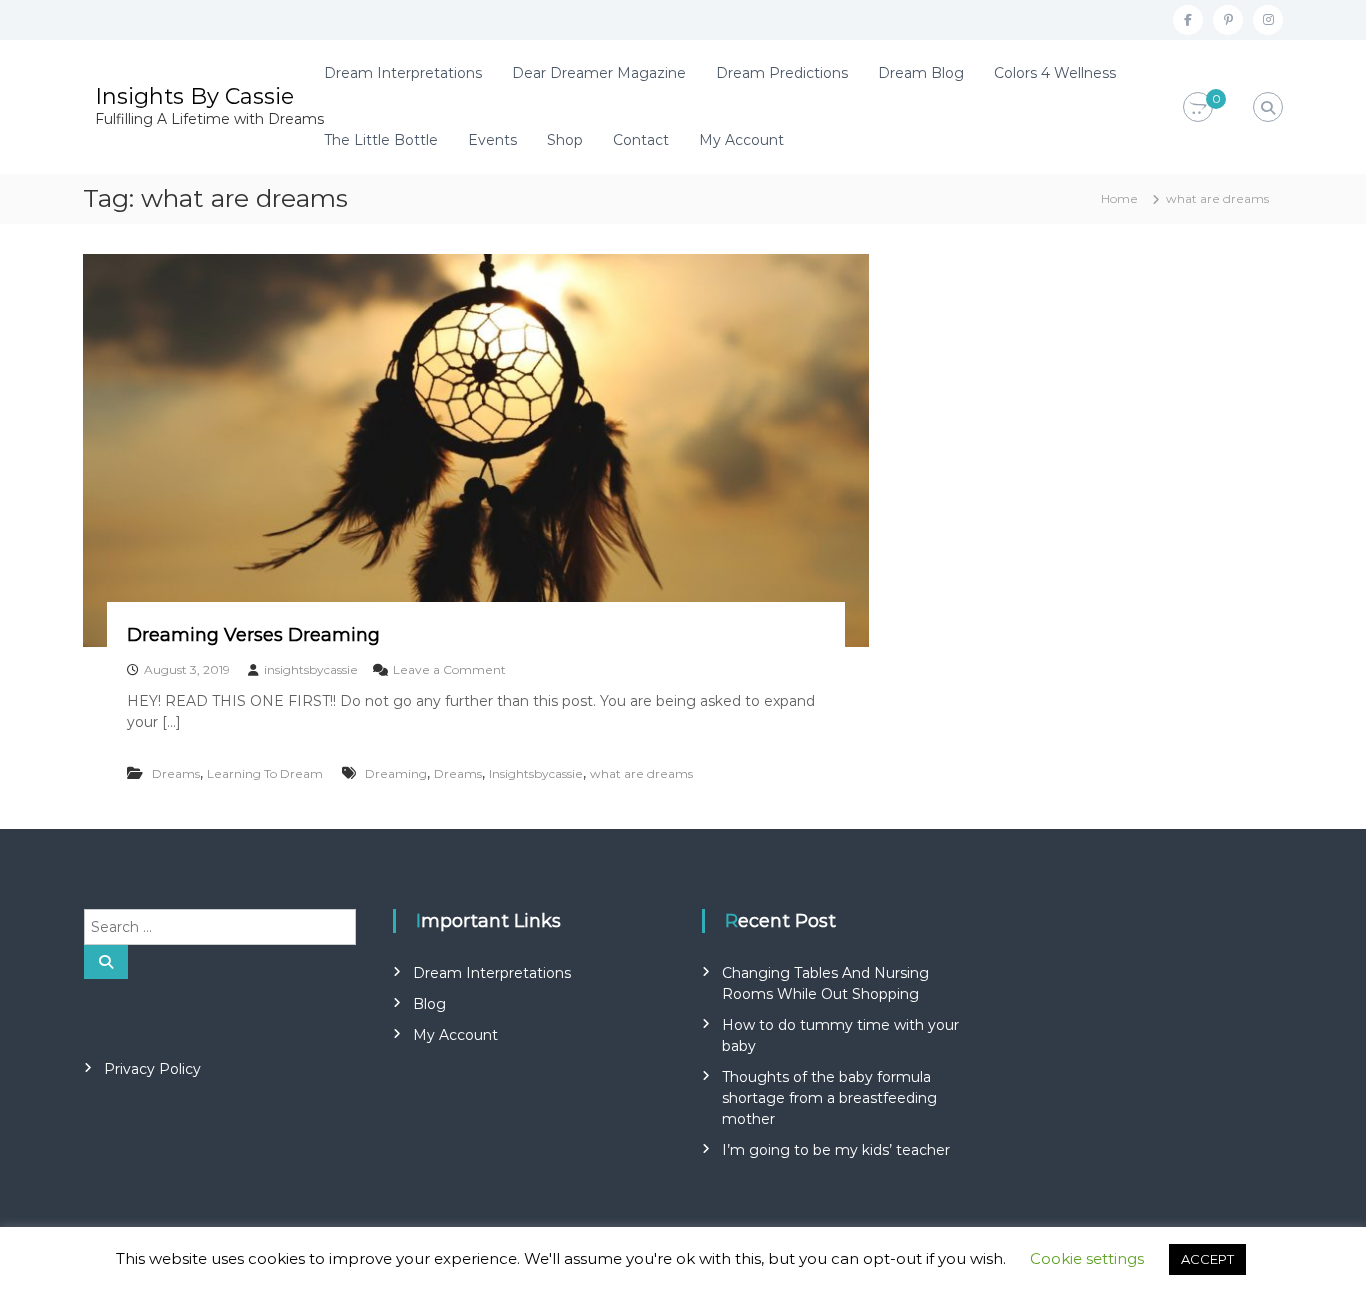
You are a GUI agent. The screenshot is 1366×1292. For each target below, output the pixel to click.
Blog (429, 1004)
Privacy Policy (152, 1069)
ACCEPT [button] (1207, 1259)
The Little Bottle (381, 140)
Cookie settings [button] (1087, 1258)
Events (492, 140)
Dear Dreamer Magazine (599, 73)
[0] (1198, 108)
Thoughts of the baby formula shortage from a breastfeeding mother (829, 1098)
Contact (641, 140)
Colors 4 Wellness (1055, 73)
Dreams (176, 773)
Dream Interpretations (403, 73)
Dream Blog (921, 73)
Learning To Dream (265, 773)
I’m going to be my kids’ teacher (836, 1150)
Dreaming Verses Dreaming (253, 635)
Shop (565, 140)
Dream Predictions (782, 73)
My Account (741, 140)
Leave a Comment (449, 669)
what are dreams (641, 773)
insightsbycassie (311, 669)
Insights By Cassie (194, 96)
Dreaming (396, 773)
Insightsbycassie (536, 773)
